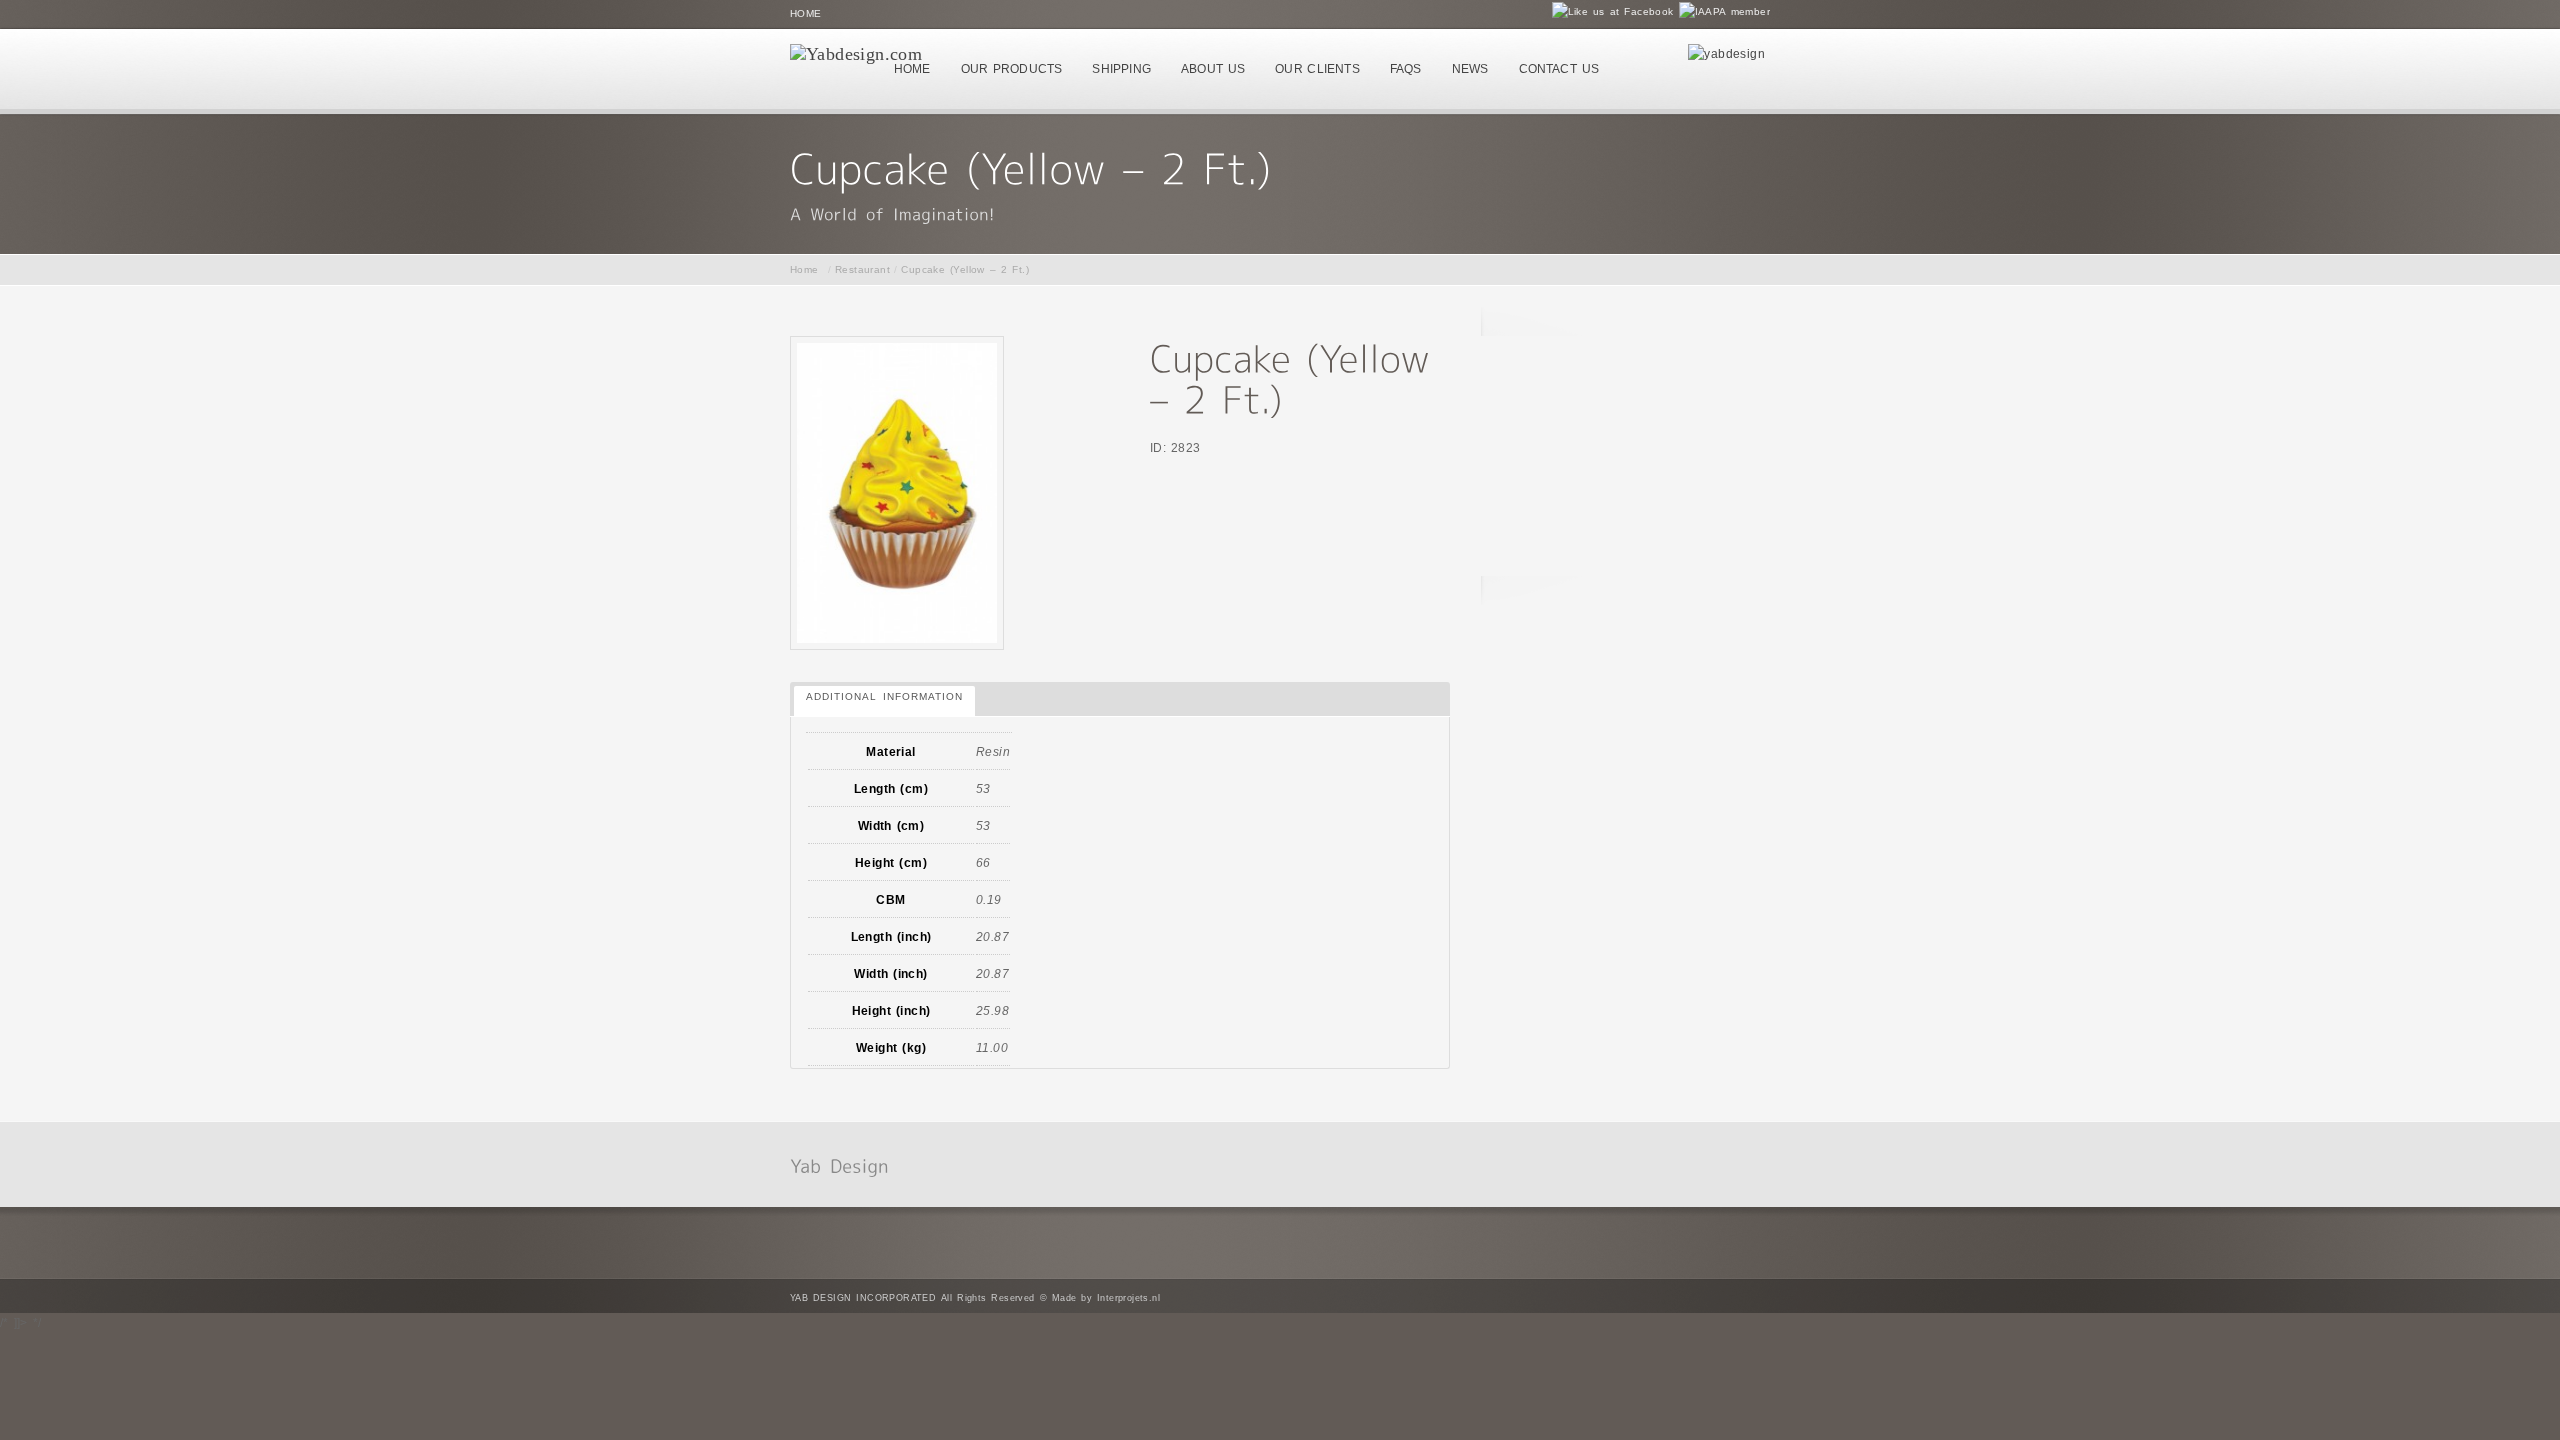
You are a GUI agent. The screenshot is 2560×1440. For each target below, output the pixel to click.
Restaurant (862, 269)
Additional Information (884, 696)
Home (806, 13)
